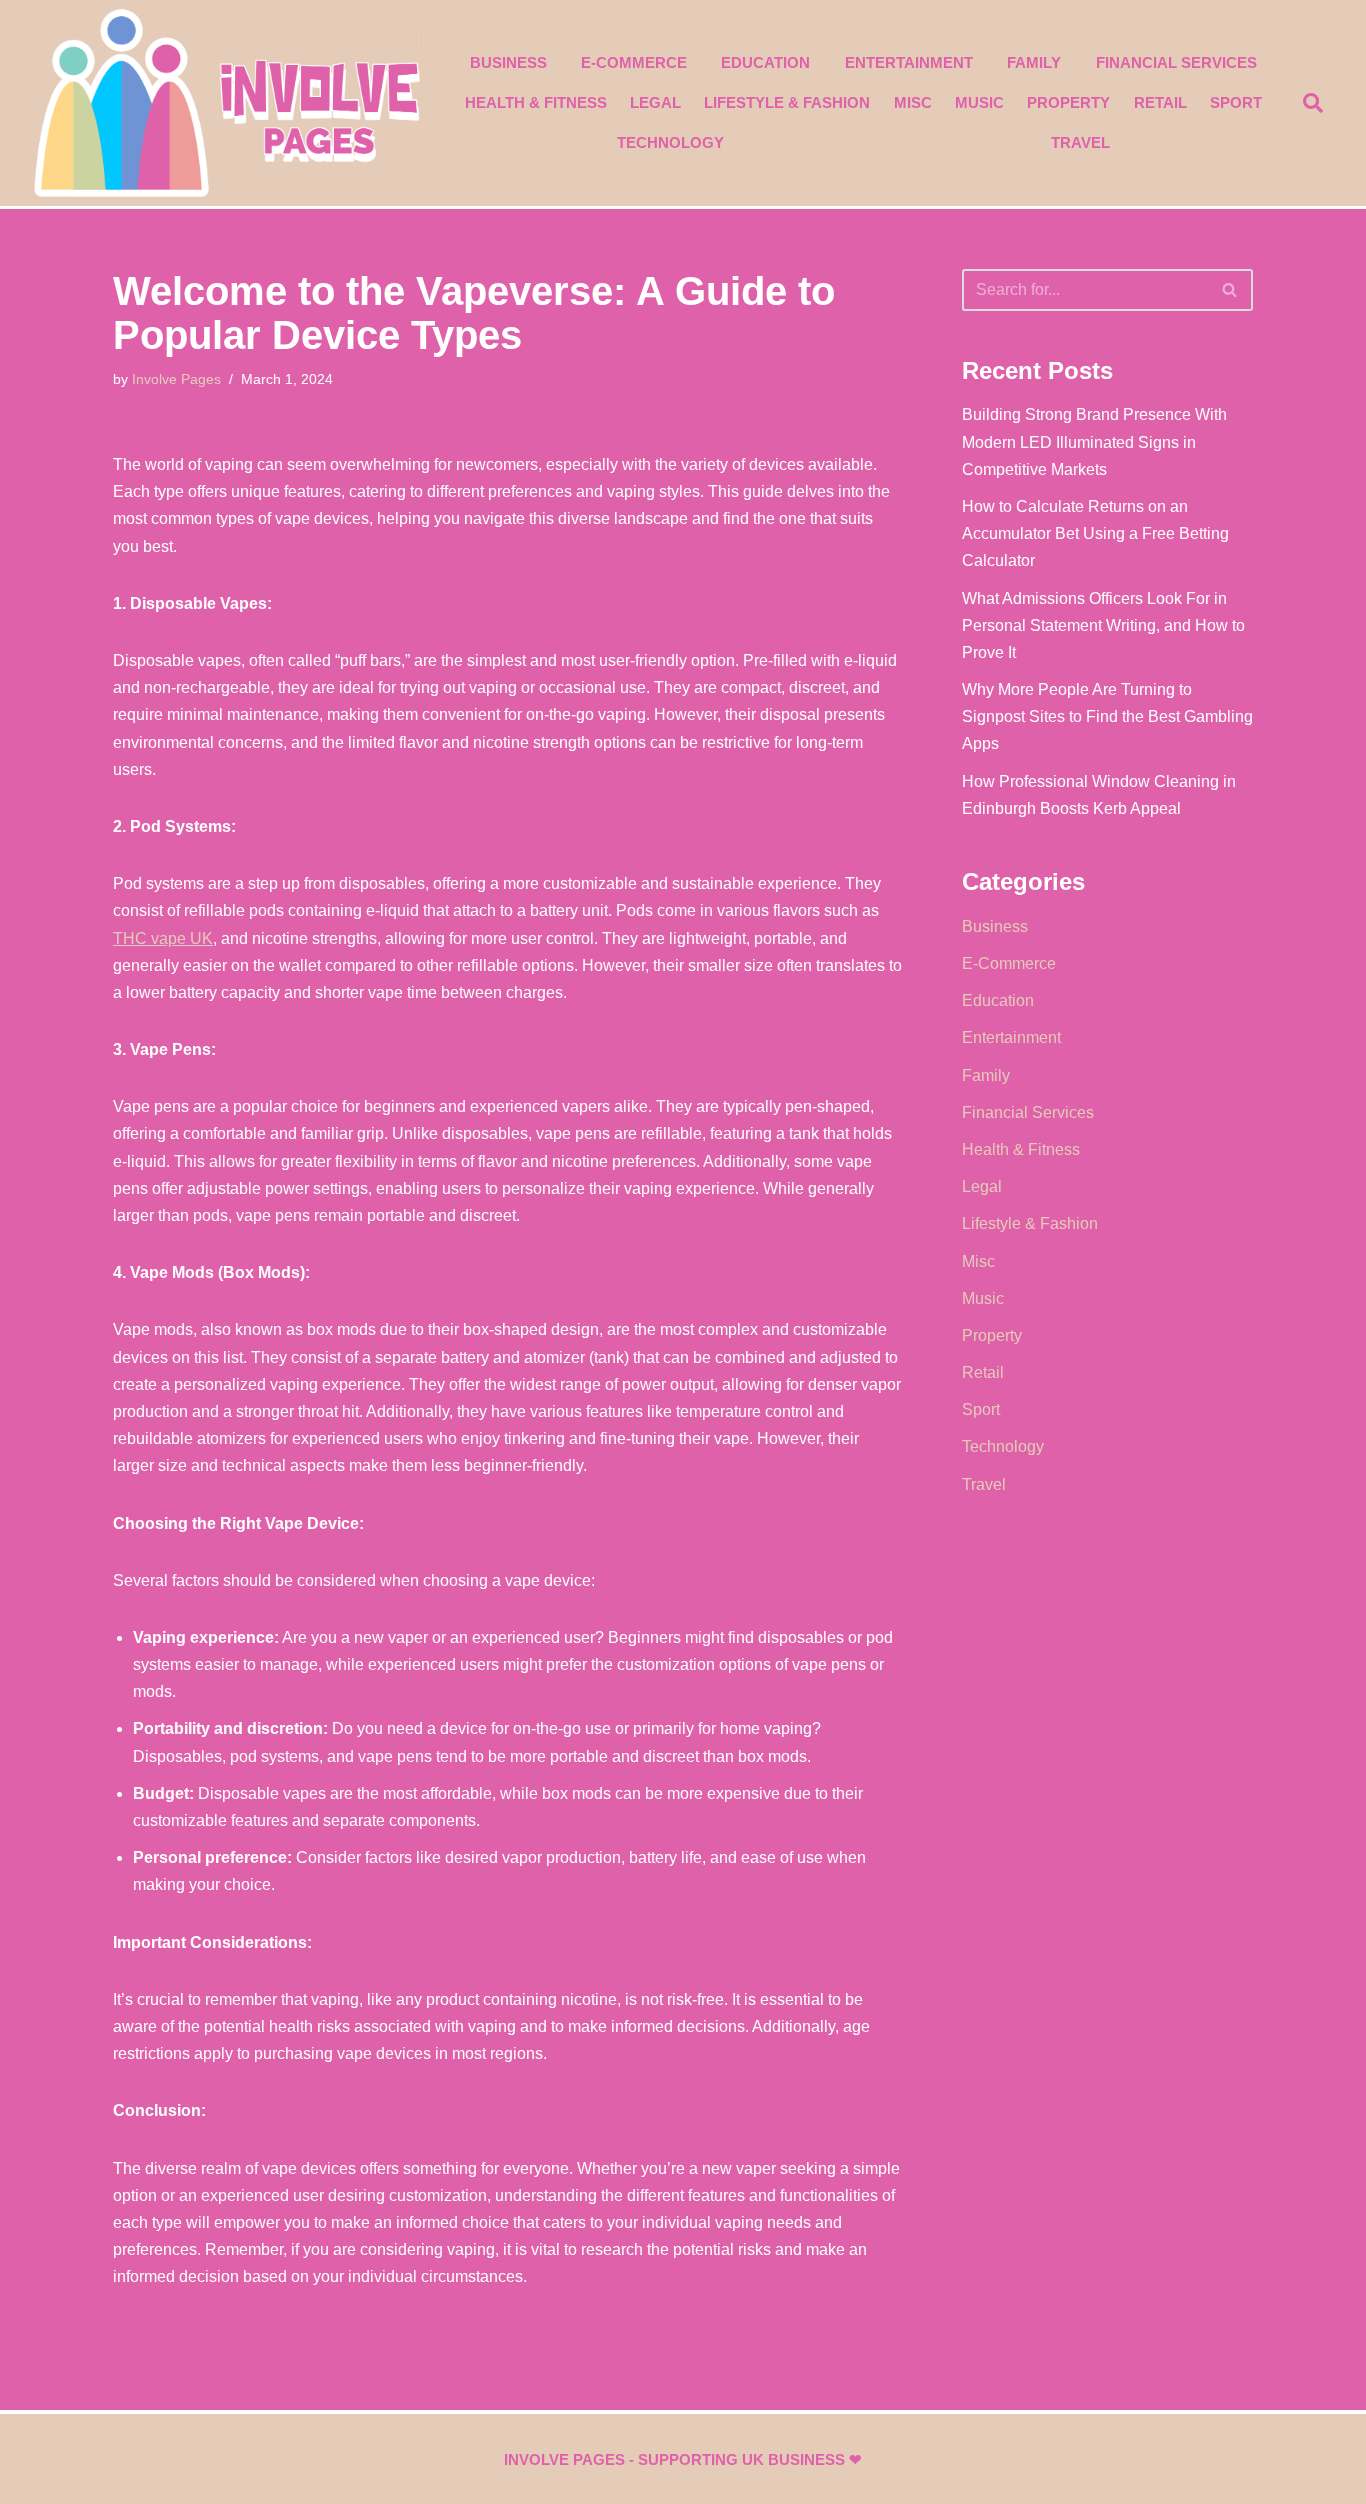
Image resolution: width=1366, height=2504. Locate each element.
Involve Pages (176, 379)
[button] (1313, 103)
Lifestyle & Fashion (787, 102)
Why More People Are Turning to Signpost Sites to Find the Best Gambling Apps (1107, 716)
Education (765, 62)
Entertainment (909, 62)
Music (979, 102)
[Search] (1230, 290)
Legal (655, 102)
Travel (1080, 142)
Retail (1160, 102)
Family (1034, 62)
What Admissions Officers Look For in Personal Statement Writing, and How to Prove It (1103, 625)
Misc (913, 102)
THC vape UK (163, 938)
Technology (670, 142)
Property (1068, 102)
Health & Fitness (536, 102)
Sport (1236, 102)
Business (508, 62)
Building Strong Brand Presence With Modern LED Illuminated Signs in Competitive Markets (1094, 441)
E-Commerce (634, 62)
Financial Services (1176, 62)
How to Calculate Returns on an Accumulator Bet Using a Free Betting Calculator (1095, 533)
